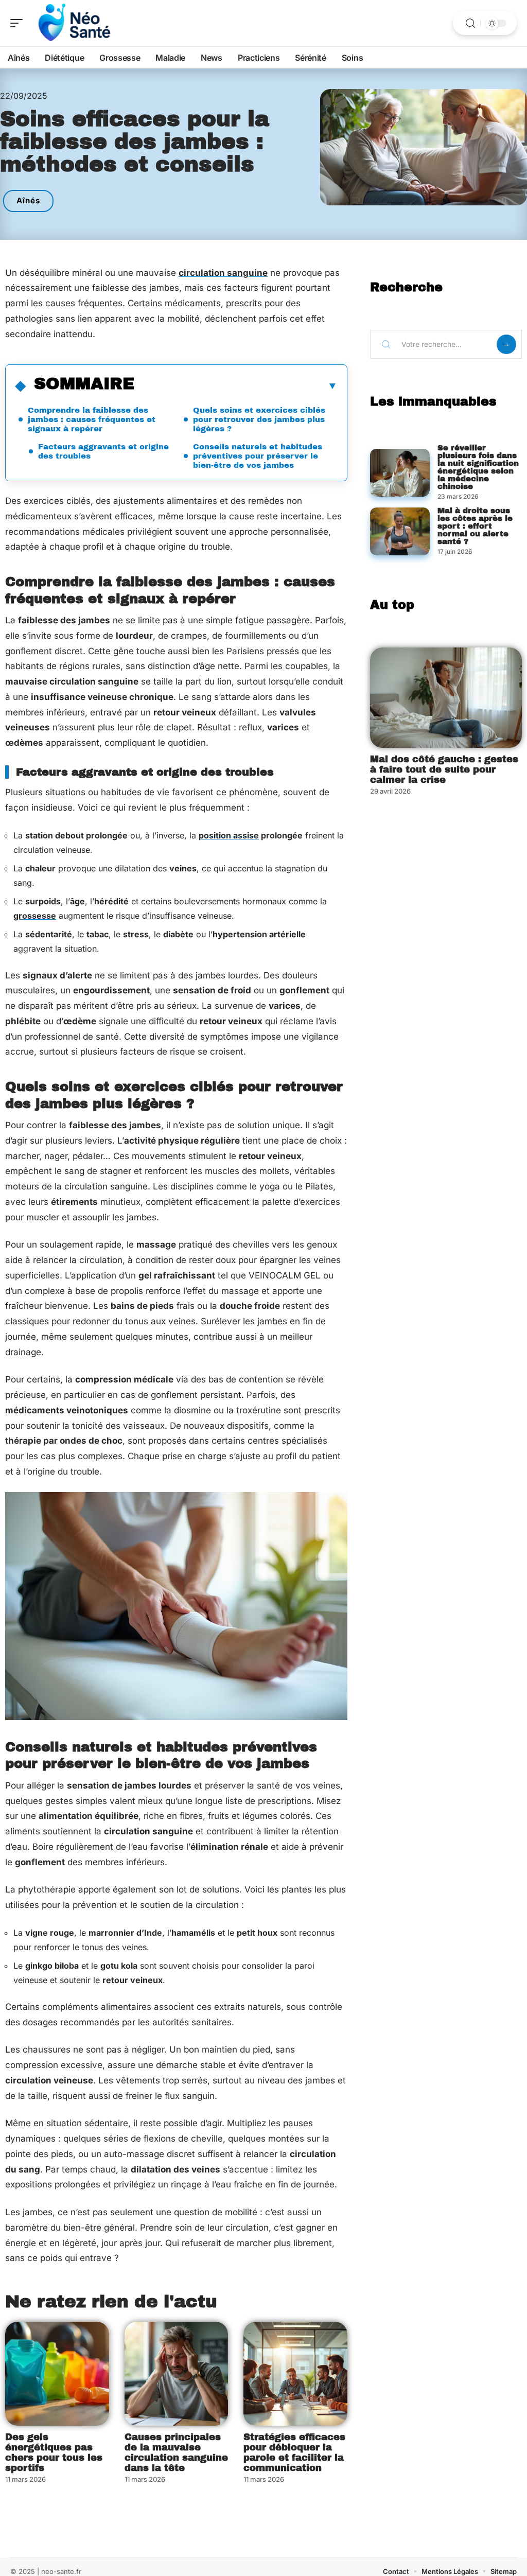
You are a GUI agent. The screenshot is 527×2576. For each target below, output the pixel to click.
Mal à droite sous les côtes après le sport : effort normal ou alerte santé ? (475, 526)
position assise (229, 835)
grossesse (35, 916)
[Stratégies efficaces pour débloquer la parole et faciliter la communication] (295, 2374)
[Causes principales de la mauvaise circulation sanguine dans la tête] (177, 2374)
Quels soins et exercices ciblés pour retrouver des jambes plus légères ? (259, 419)
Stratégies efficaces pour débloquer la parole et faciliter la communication (294, 2452)
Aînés (28, 200)
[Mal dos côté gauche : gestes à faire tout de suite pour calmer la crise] (446, 698)
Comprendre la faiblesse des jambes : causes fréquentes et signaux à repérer (92, 419)
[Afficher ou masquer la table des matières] (236, 385)
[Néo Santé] (74, 23)
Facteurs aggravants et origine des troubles (103, 451)
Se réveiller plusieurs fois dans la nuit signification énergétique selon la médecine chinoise (478, 467)
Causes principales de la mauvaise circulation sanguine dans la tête (176, 2452)
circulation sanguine (223, 273)
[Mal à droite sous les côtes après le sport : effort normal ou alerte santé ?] (400, 531)
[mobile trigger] (19, 23)
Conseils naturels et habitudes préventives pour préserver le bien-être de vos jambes (258, 456)
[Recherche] (470, 23)
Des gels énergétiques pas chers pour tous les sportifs (54, 2452)
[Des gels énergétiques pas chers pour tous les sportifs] (57, 2374)
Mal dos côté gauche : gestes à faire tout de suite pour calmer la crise (444, 769)
